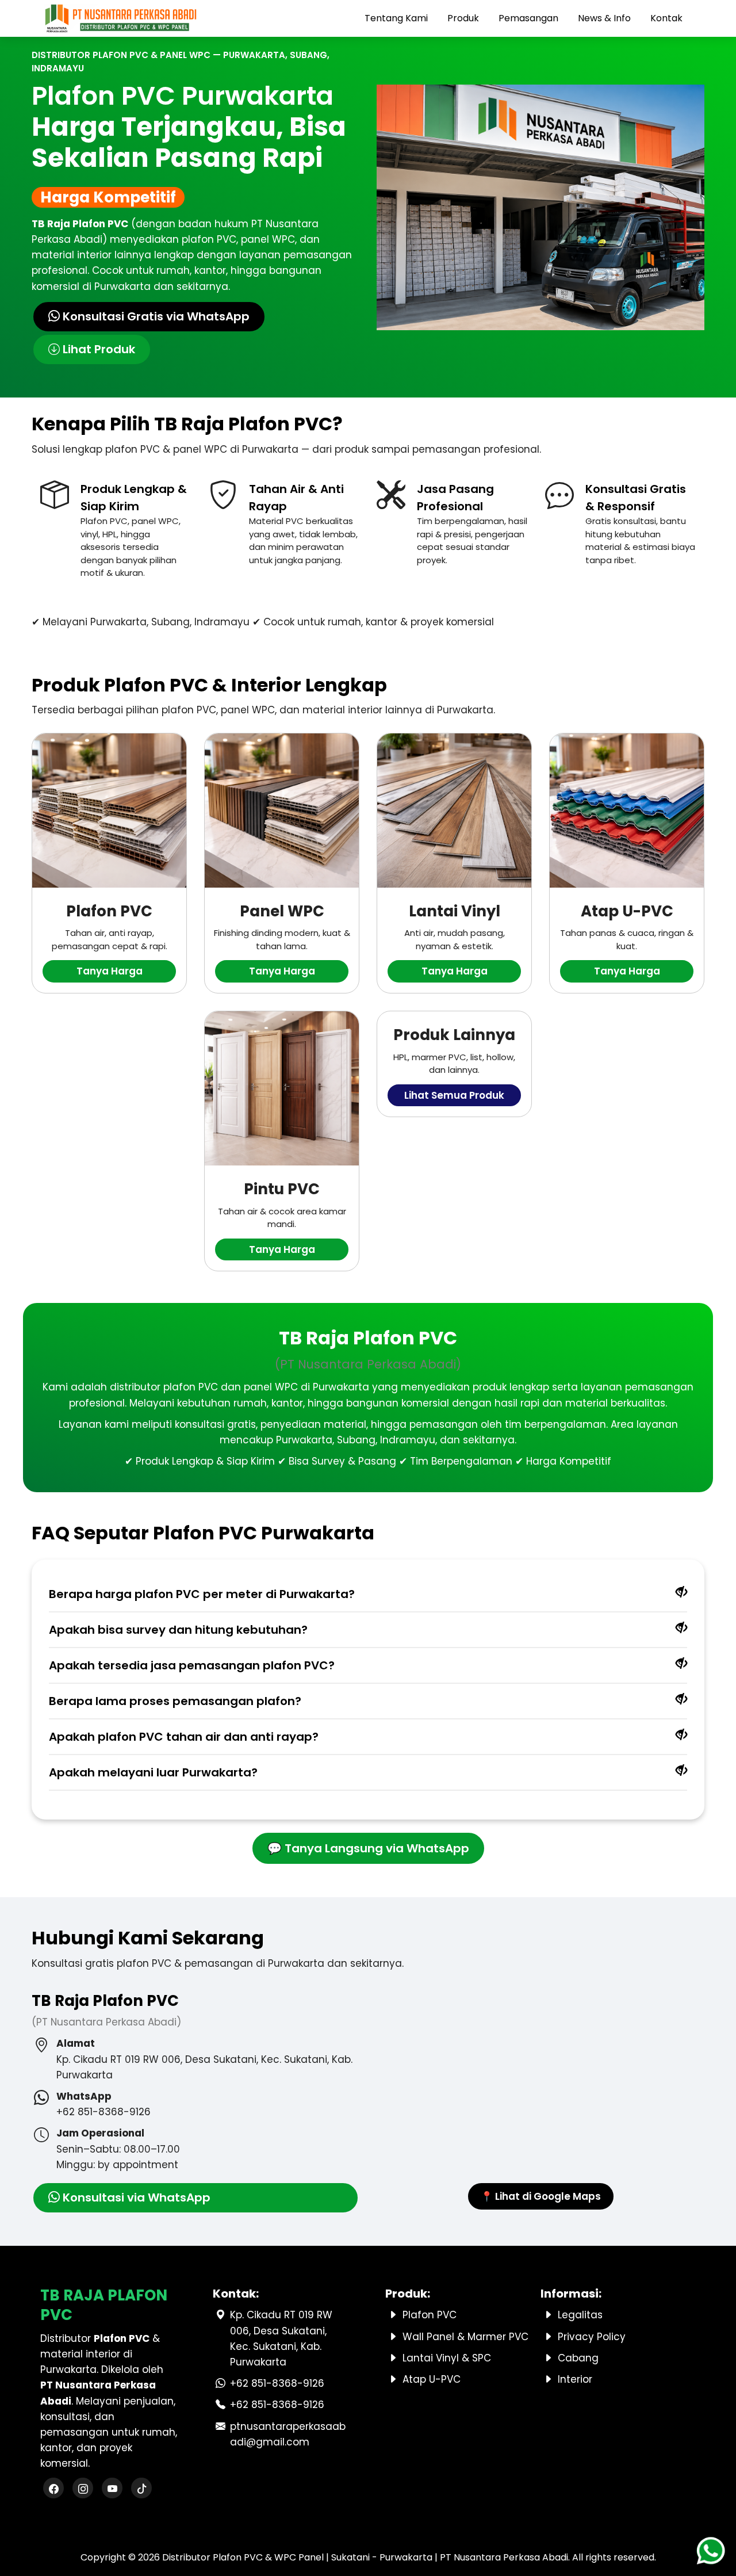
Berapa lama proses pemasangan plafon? (175, 1701)
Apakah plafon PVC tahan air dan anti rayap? (184, 1737)
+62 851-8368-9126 (277, 2383)
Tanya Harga (110, 971)
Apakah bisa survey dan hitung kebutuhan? (178, 1630)
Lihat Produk (97, 349)
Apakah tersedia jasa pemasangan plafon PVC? (192, 1665)
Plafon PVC (430, 2315)
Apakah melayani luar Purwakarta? (153, 1772)
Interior (575, 2379)
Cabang (578, 2358)
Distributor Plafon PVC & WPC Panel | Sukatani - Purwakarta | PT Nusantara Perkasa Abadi (365, 2557)
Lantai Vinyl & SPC (447, 2358)
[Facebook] (53, 2489)
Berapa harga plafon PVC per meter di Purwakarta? (202, 1594)
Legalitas (580, 2315)
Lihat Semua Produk (454, 1095)
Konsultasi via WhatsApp (135, 2197)
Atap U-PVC (432, 2379)
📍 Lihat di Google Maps (541, 2196)
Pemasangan (528, 18)
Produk (463, 18)
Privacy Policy (592, 2337)
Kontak (666, 18)
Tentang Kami (396, 18)
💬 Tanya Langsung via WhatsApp (368, 1848)
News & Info (604, 18)
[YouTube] (112, 2489)
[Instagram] (83, 2489)
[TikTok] (141, 2489)
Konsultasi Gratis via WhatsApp (155, 316)
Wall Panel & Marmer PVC (465, 2337)
